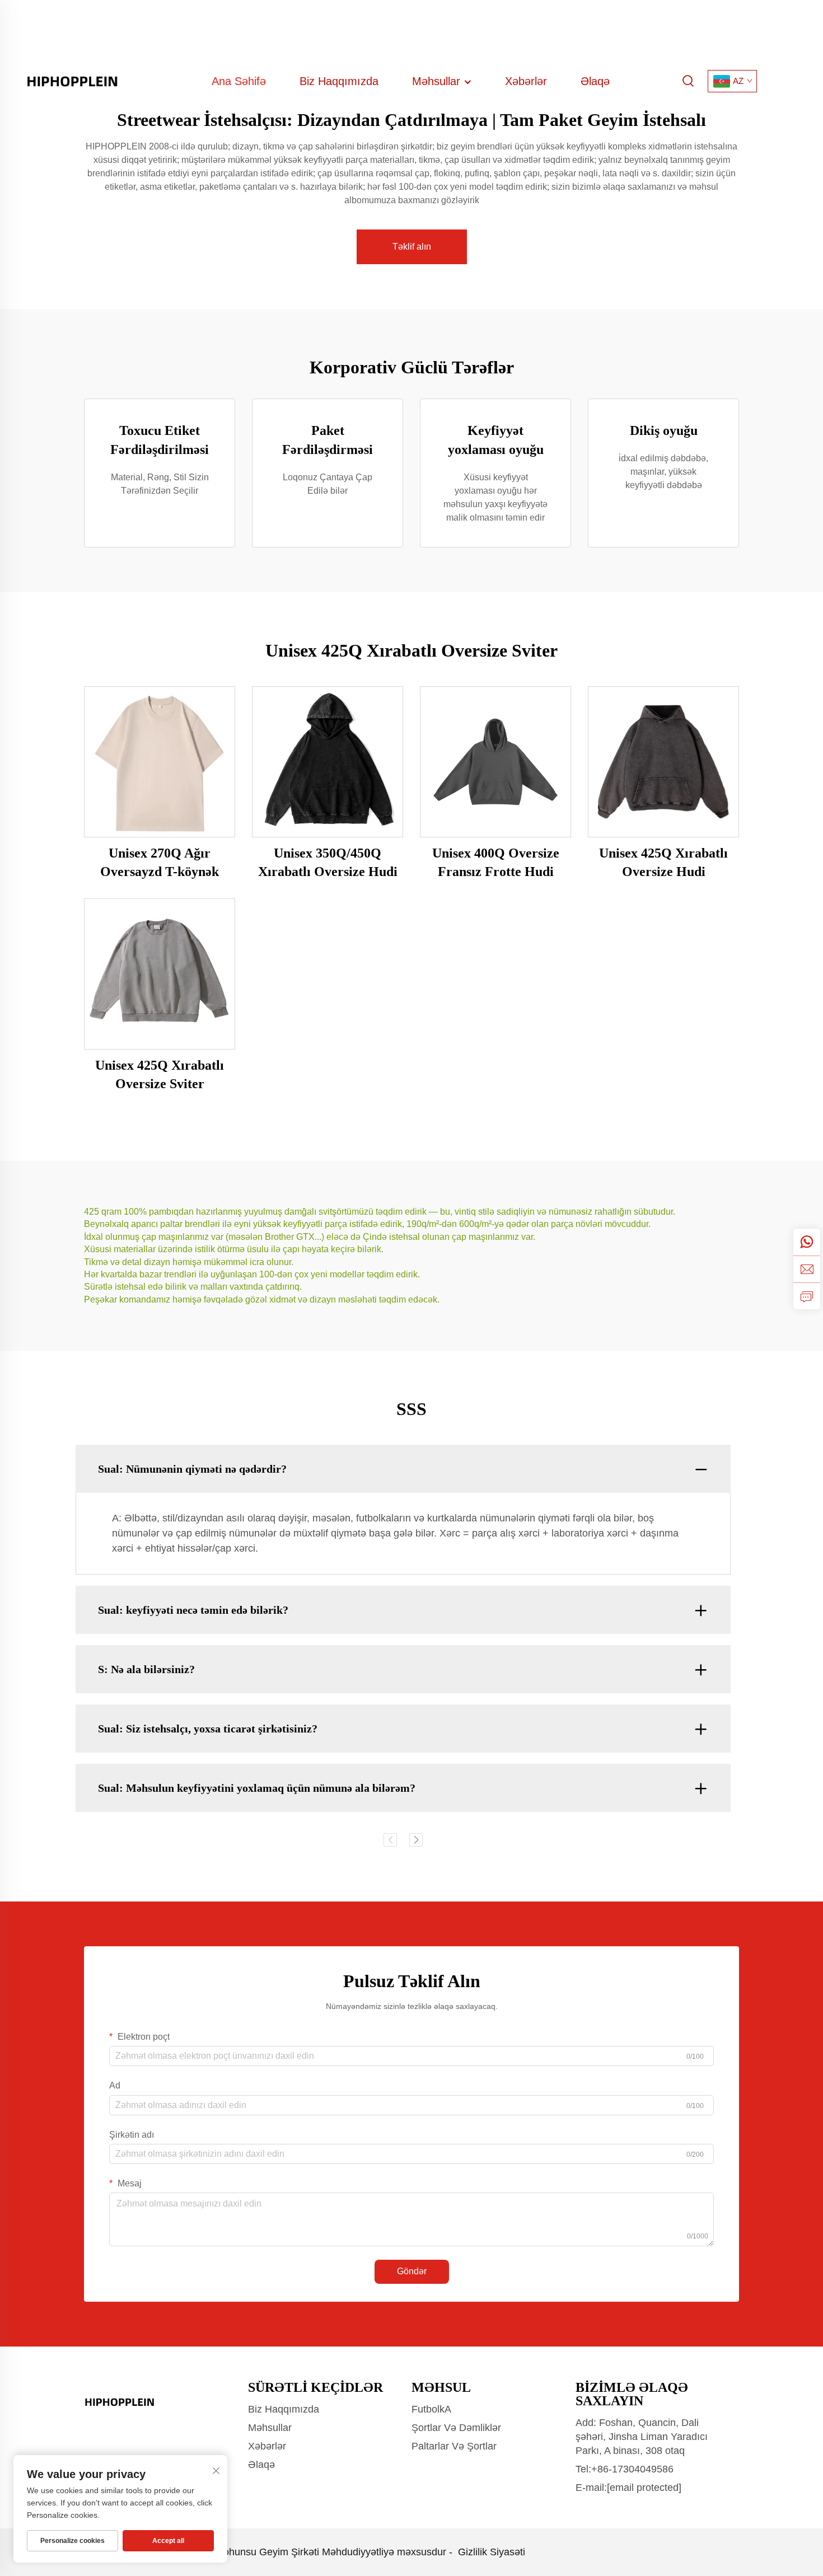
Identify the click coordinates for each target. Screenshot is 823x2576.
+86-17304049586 (632, 2469)
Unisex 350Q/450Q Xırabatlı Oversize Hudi (328, 863)
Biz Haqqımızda (339, 81)
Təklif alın (412, 247)
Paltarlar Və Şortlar (454, 2446)
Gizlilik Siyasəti (492, 2552)
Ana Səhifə (239, 81)
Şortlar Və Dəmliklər (456, 2428)
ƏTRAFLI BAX (160, 761)
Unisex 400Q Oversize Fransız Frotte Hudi (496, 863)
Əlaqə (595, 81)
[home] (73, 80)
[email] (807, 1269)
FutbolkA (431, 2409)
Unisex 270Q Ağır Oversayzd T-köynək (160, 863)
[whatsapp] (807, 1242)
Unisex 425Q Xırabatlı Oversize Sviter (160, 1075)
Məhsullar (438, 81)
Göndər (412, 2271)
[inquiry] (807, 1296)
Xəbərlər (526, 81)
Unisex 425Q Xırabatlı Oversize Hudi (663, 863)
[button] (390, 1840)
